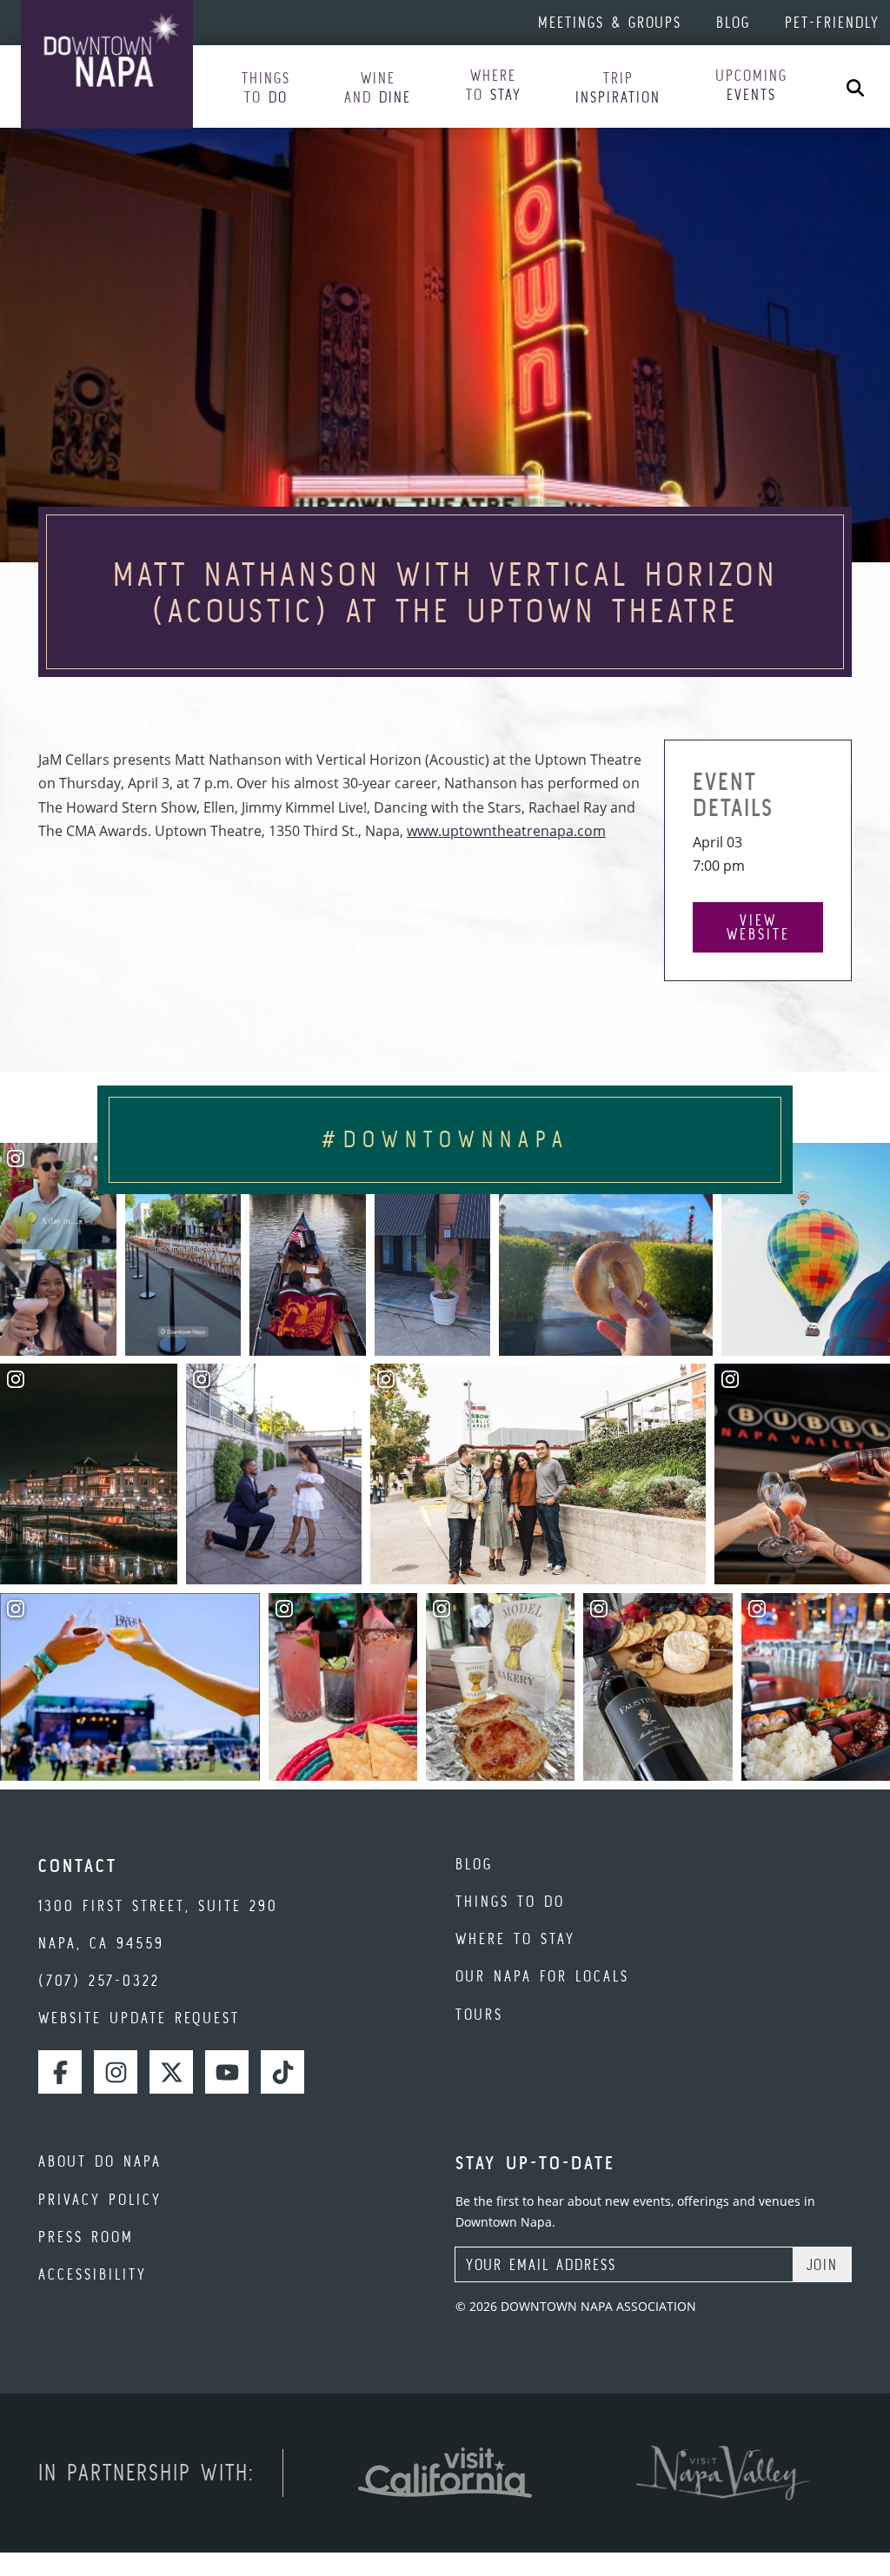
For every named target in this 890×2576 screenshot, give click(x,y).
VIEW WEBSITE (758, 927)
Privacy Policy (100, 2199)
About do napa (100, 2161)
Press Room (86, 2237)
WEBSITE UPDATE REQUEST (139, 2018)
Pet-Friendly (832, 22)
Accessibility (93, 2274)
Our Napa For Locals (542, 1976)
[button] (266, 88)
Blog (733, 22)
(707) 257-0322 (99, 1980)
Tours (479, 2014)
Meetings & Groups (610, 22)
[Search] (855, 86)
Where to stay (515, 1939)
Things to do (510, 1901)
